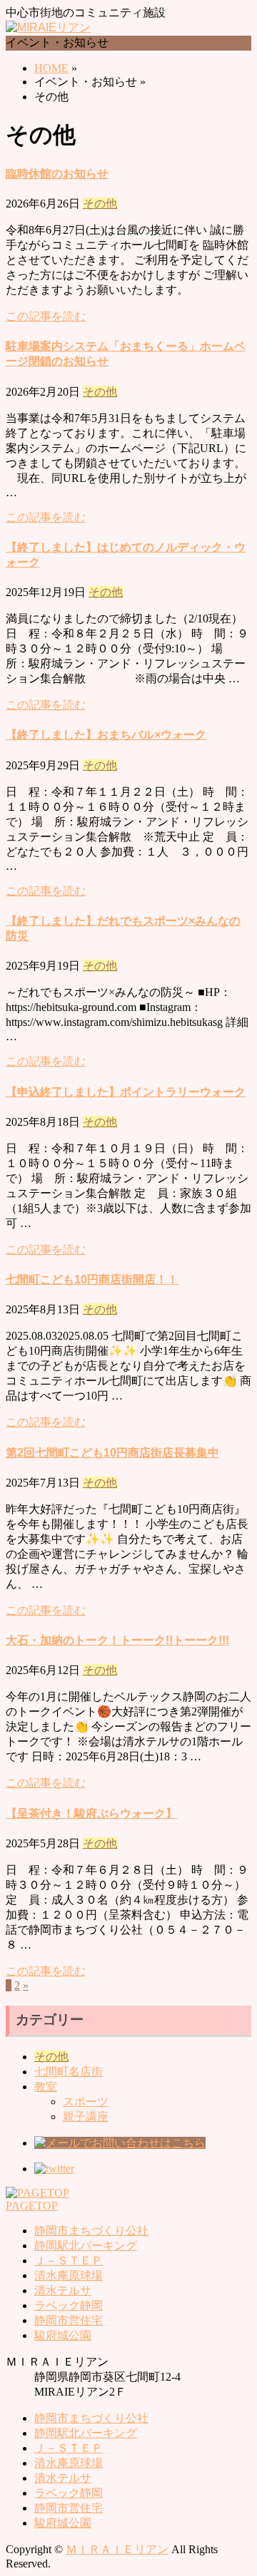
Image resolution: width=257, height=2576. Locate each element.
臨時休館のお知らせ (57, 174)
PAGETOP (32, 2206)
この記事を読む (46, 316)
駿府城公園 (63, 2335)
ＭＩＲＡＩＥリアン (117, 2549)
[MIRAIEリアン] (48, 27)
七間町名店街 (69, 2072)
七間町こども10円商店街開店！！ (92, 1279)
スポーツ (86, 2102)
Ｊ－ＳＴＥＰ (69, 2261)
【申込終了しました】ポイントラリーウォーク (126, 1092)
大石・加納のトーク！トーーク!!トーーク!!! (117, 1640)
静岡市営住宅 (69, 2320)
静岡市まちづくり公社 (91, 2231)
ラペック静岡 (69, 2305)
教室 (46, 2087)
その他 (100, 204)
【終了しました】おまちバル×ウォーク (106, 735)
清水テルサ (63, 2290)
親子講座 (86, 2116)
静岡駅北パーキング (86, 2246)
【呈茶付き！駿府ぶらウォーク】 (91, 1813)
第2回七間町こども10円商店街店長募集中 (112, 1453)
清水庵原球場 (69, 2275)
